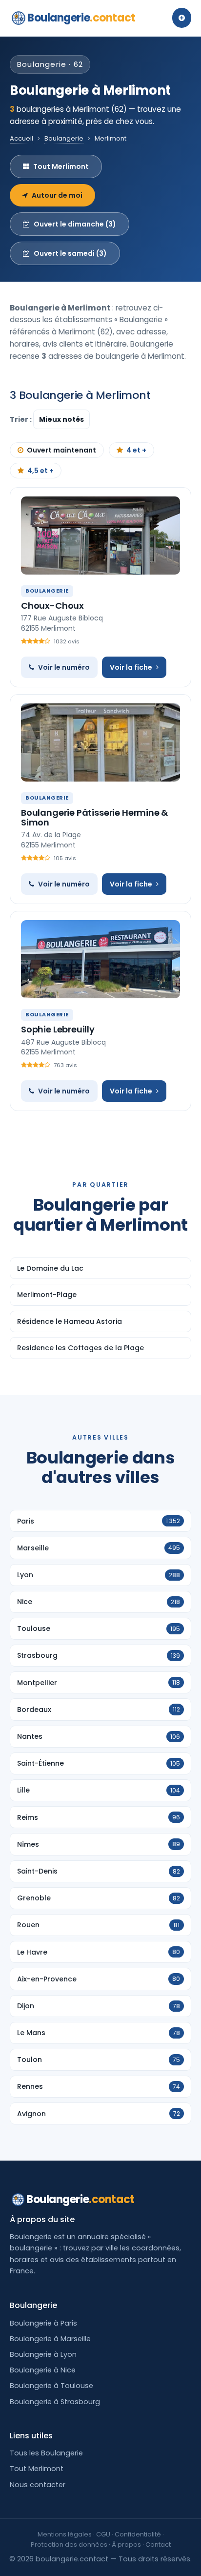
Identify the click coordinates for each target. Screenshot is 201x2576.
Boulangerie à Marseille (50, 2339)
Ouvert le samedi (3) (70, 253)
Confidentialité (138, 2534)
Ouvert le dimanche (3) (75, 224)
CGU (103, 2534)
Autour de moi (57, 195)
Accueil (21, 138)
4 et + (136, 450)
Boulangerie (81, 18)
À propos (126, 2545)
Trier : (21, 419)
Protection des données (69, 2545)
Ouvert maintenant (61, 450)
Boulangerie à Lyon (43, 2354)
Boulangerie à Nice (43, 2370)
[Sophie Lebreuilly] (100, 959)
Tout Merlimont (61, 166)
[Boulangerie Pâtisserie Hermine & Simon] (100, 742)
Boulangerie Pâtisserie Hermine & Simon (94, 817)
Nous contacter (38, 2485)
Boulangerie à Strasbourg (55, 2402)
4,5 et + (40, 471)
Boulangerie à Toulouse (51, 2386)
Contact (158, 2545)
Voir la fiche (131, 667)
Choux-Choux (52, 606)
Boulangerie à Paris (43, 2323)
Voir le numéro (64, 667)
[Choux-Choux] (100, 536)
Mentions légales (65, 2534)
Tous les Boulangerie (46, 2453)
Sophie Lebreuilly (58, 1029)
